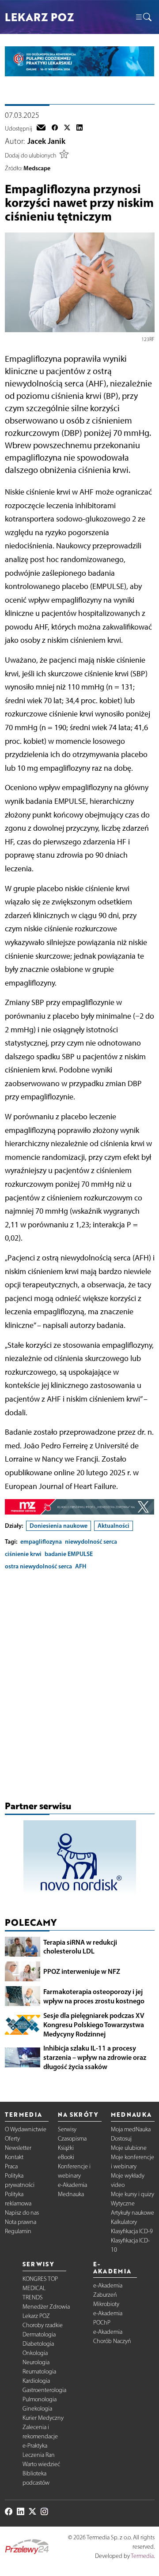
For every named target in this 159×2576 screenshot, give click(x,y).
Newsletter (18, 2148)
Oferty (12, 2139)
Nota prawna (21, 2222)
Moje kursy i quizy (132, 2194)
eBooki (66, 2157)
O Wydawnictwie (26, 2129)
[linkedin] (79, 128)
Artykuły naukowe (132, 2213)
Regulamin (18, 2231)
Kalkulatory (124, 2222)
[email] (41, 128)
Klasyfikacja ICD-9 (132, 2231)
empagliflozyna (41, 1541)
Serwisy (67, 2129)
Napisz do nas (22, 2213)
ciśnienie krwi (23, 1554)
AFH (81, 1566)
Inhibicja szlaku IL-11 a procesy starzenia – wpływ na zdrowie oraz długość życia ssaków (95, 2057)
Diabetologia (38, 2344)
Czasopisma (72, 2139)
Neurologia (36, 2362)
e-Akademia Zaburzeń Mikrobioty (108, 2295)
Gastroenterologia (44, 2390)
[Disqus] (80, 1687)
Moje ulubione (129, 2148)
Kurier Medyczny (43, 2418)
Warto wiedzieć (41, 2464)
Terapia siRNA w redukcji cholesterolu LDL (80, 1947)
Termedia (142, 2556)
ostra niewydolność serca (38, 1566)
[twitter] (67, 128)
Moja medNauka (131, 2129)
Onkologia (35, 2353)
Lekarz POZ (36, 2316)
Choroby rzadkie (43, 2325)
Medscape (37, 168)
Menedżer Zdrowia (46, 2307)
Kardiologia (36, 2381)
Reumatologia (39, 2372)
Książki (66, 2148)
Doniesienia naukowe (59, 1526)
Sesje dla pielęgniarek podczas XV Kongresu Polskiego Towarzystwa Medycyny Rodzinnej (94, 2025)
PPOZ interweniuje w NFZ (82, 1971)
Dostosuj (121, 2139)
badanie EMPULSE (69, 1554)
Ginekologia (37, 2409)
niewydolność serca (91, 1541)
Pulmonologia (40, 2399)
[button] (143, 17)
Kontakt (14, 2157)
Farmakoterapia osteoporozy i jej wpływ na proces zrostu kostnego (94, 1996)
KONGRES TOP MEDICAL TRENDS (40, 2288)
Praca (11, 2166)
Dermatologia (39, 2334)
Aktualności (114, 1526)
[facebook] (55, 128)
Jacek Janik (46, 141)
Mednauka (71, 2194)
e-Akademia (72, 2185)
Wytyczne (123, 2203)
